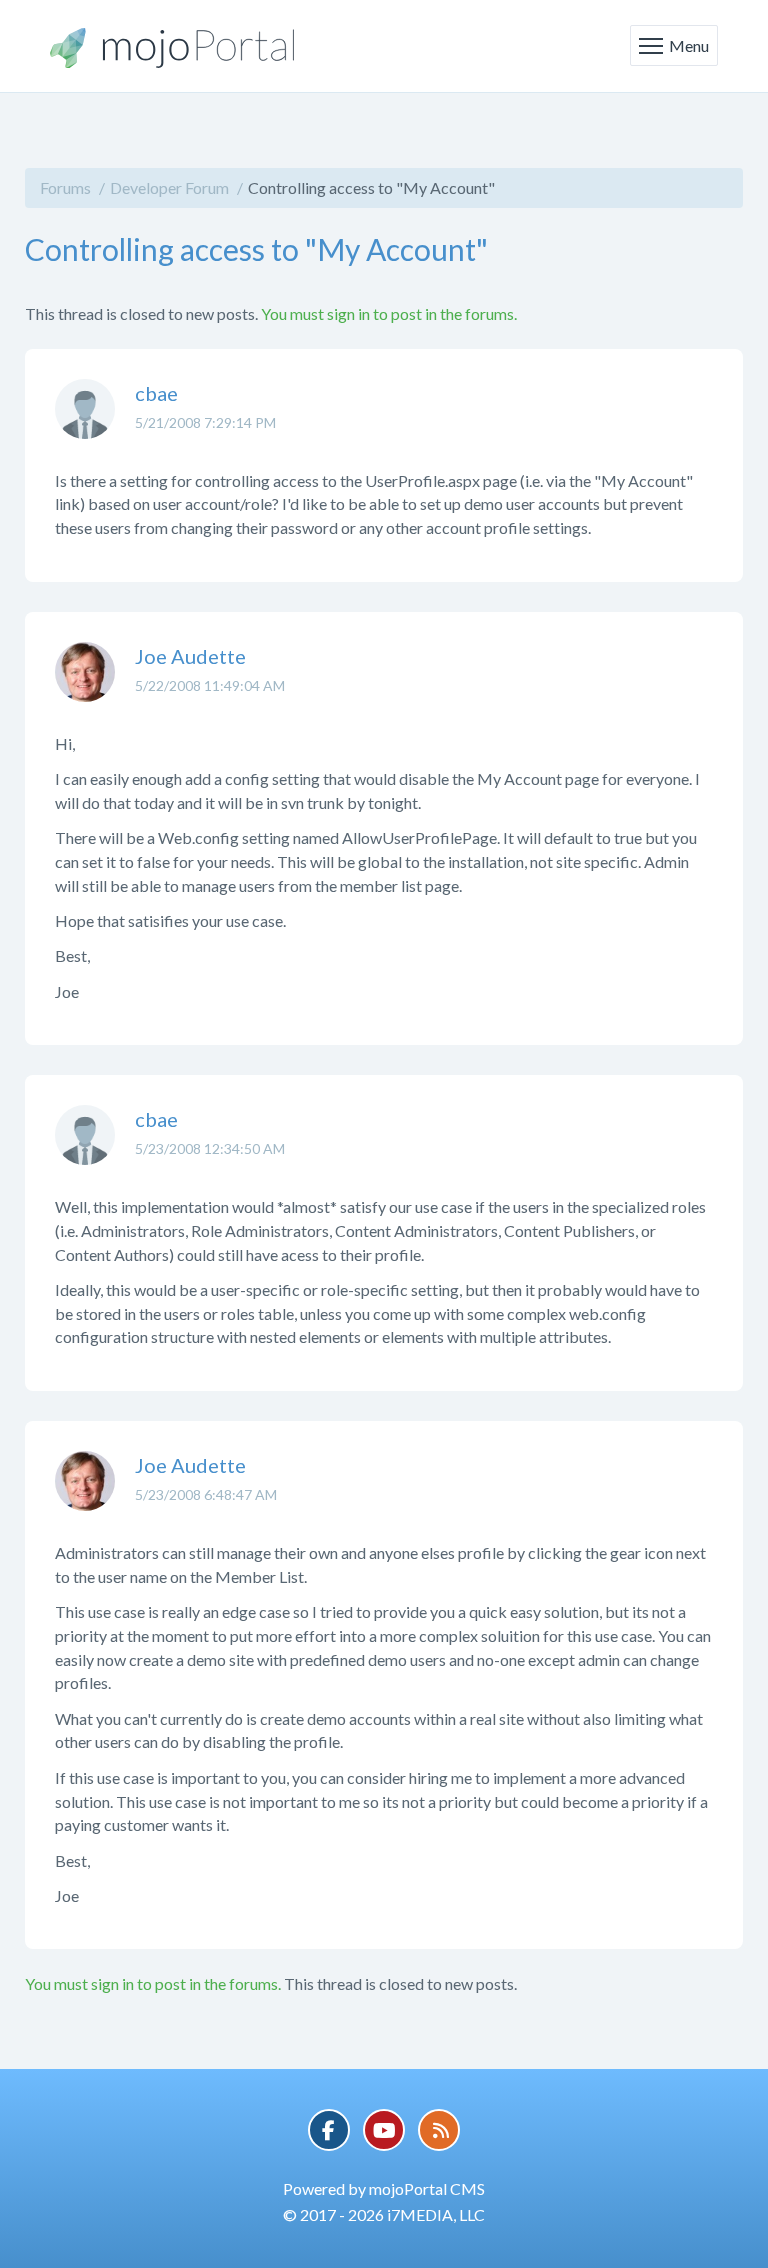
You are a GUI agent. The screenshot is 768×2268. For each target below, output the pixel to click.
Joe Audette (190, 656)
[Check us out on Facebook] (329, 2130)
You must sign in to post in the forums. (389, 313)
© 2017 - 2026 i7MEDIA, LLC (384, 2214)
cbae (156, 393)
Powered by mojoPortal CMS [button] (384, 2188)
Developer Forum (169, 187)
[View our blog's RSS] (439, 2130)
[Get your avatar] (85, 424)
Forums (65, 187)
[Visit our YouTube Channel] (384, 2130)
